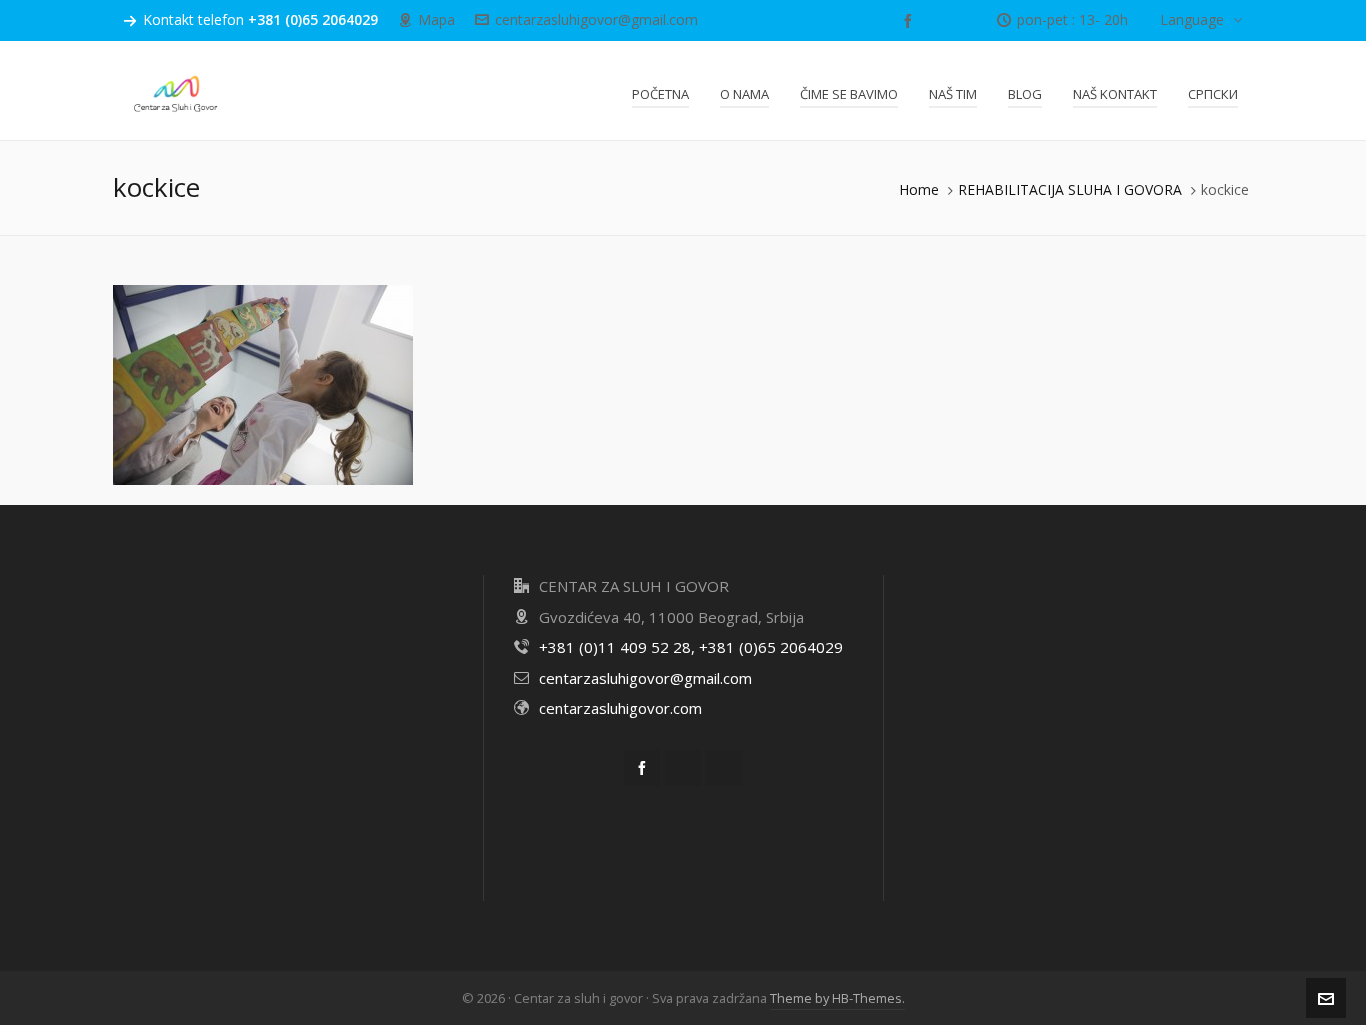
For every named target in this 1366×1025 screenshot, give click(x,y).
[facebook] (911, 20)
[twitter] (940, 20)
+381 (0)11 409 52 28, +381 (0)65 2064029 (691, 647)
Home (919, 189)
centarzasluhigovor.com (620, 708)
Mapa (436, 19)
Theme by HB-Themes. (837, 998)
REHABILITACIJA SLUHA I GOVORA (1070, 189)
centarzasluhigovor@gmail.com (596, 19)
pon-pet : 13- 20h (1072, 19)
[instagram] (968, 20)
